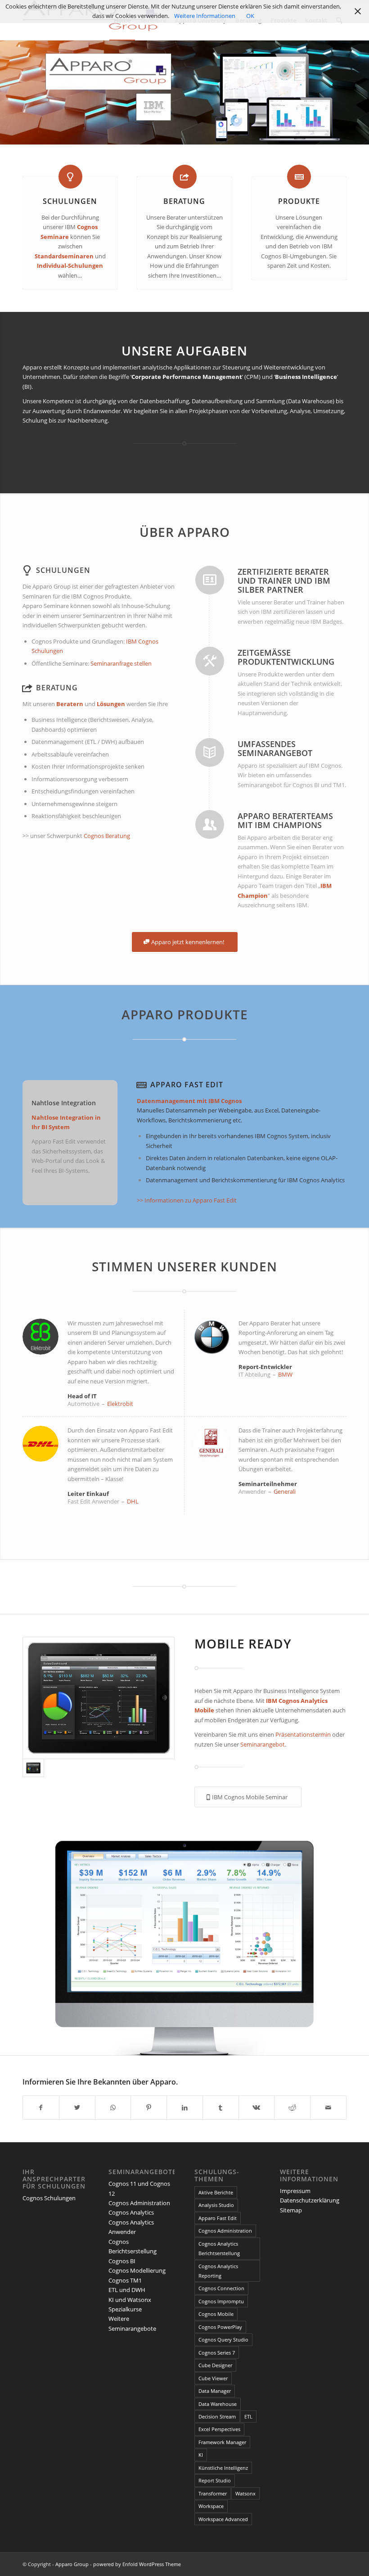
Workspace (211, 2506)
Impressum (295, 2191)
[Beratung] (185, 177)
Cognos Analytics (131, 2212)
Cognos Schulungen (49, 2198)
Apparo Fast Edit (187, 1085)
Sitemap (291, 2210)
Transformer (213, 2493)
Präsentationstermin (304, 1734)
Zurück (8, 1945)
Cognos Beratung (107, 836)
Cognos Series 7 (217, 2353)
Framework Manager (222, 2442)
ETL (248, 2416)
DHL (133, 1501)
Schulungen (70, 201)
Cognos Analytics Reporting (218, 2271)
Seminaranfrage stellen (121, 663)
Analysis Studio (216, 2205)
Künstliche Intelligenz (223, 2468)
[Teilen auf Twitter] (77, 2108)
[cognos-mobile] (99, 1698)
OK (250, 16)
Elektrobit (120, 1404)
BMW (285, 1374)
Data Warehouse (218, 2404)
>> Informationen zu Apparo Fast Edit (187, 1200)
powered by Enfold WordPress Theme (137, 2564)
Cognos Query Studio (223, 2340)
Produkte (299, 201)
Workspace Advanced (223, 2519)
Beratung (184, 201)
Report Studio (215, 2480)
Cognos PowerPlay (220, 2327)
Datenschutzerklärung (310, 2200)
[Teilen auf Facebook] (41, 2108)
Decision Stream (217, 2416)
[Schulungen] (70, 177)
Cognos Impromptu (221, 2301)
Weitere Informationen (205, 16)
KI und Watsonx (130, 2300)
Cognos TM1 (125, 2280)
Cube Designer (215, 2365)
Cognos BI (122, 2261)
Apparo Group (72, 2564)
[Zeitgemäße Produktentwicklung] (210, 661)
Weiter (361, 1945)
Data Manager (215, 2391)
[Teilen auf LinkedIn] (185, 2108)
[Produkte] (299, 177)
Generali (285, 1491)
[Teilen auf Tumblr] (221, 2108)
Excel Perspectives (219, 2429)
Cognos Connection (221, 2288)
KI (201, 2455)
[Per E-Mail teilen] (328, 2108)
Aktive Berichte (216, 2192)
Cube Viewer (213, 2378)
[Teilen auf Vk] (257, 2108)
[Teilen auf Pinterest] (149, 2108)
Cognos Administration (139, 2203)
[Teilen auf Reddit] (292, 2108)
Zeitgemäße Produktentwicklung (286, 657)
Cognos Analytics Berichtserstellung (219, 2248)
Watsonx (245, 2493)
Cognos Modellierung (137, 2270)
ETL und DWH (127, 2290)
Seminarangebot (263, 1744)
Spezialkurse (125, 2309)
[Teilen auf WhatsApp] (113, 2108)
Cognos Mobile (216, 2314)
